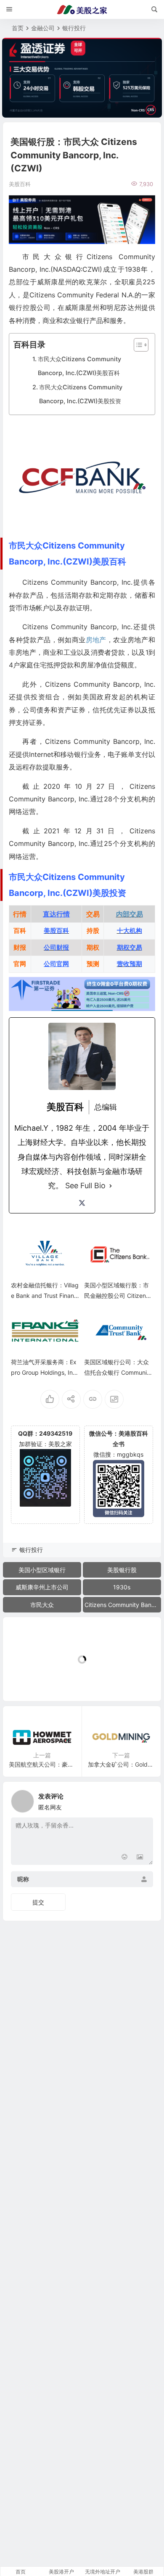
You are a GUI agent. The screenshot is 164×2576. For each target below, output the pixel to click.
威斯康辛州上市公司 (42, 1587)
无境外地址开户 (103, 2572)
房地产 (96, 640)
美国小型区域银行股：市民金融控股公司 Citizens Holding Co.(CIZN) (116, 1296)
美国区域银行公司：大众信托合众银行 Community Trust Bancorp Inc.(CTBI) (118, 1372)
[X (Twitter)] (82, 1203)
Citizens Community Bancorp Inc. (123, 1605)
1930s (122, 1587)
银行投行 (74, 28)
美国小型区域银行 (42, 1570)
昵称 (23, 1879)
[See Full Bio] (111, 1186)
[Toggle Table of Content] (137, 345)
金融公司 (43, 28)
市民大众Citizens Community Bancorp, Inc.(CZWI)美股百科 (79, 366)
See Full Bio (85, 1186)
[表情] (125, 1858)
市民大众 (42, 1605)
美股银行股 (122, 1570)
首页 (18, 28)
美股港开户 (61, 2572)
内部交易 (130, 914)
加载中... (28, 1681)
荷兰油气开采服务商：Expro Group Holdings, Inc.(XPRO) (44, 1372)
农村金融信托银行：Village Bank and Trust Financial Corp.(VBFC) (45, 1296)
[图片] (140, 1858)
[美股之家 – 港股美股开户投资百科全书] (82, 10)
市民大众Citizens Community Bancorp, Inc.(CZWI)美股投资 (81, 394)
